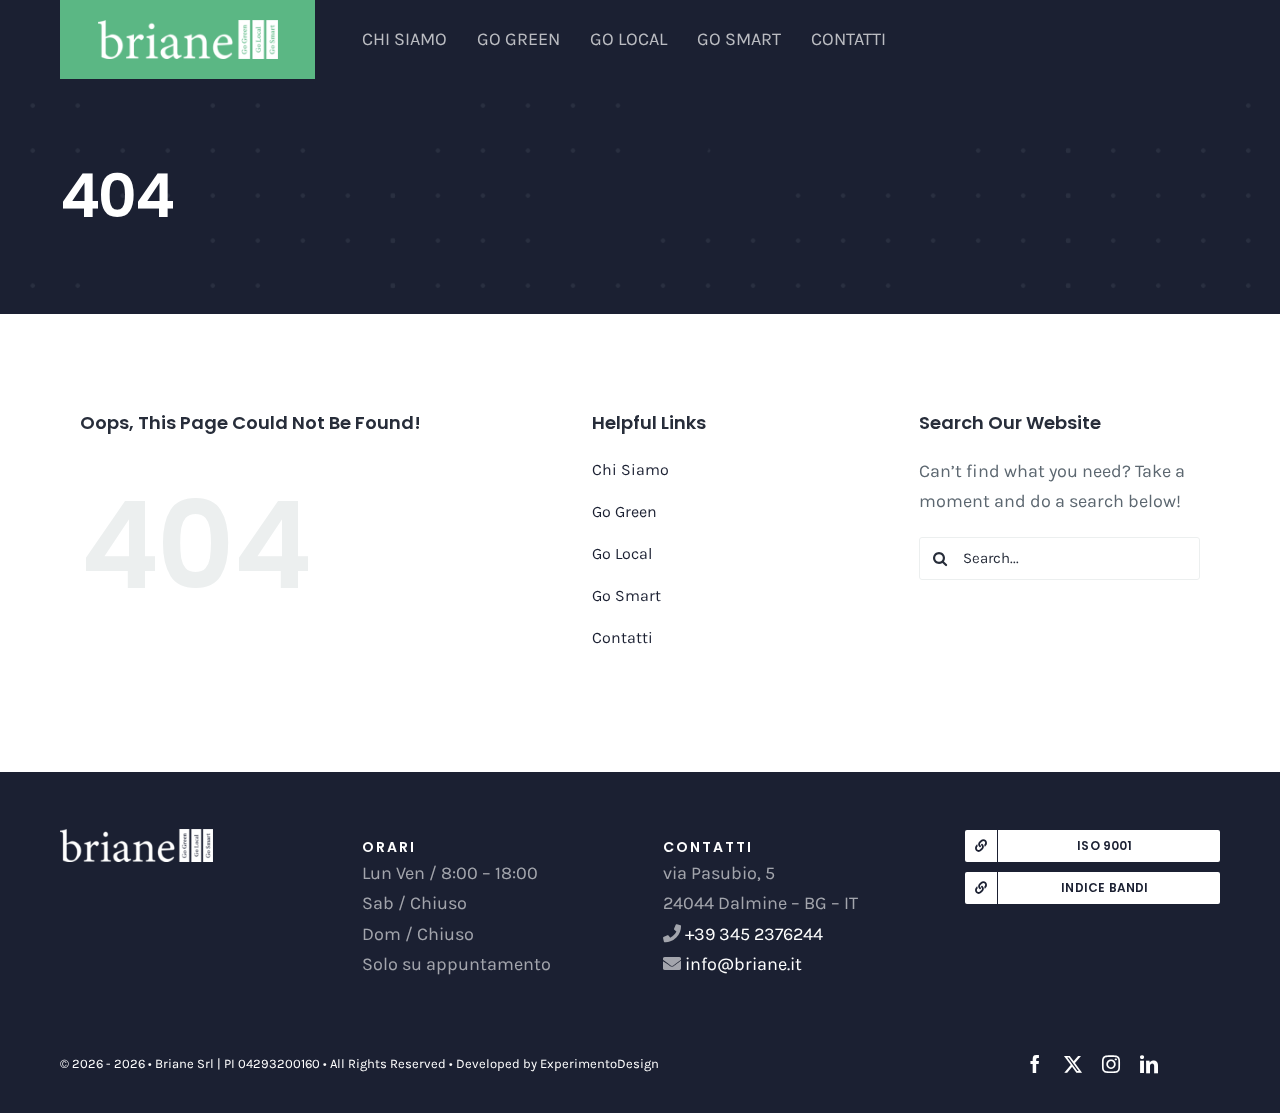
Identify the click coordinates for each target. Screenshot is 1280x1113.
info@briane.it (741, 964)
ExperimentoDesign (599, 1063)
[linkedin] (1149, 1064)
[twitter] (1073, 1064)
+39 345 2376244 (754, 934)
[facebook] (1035, 1064)
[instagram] (1111, 1064)
